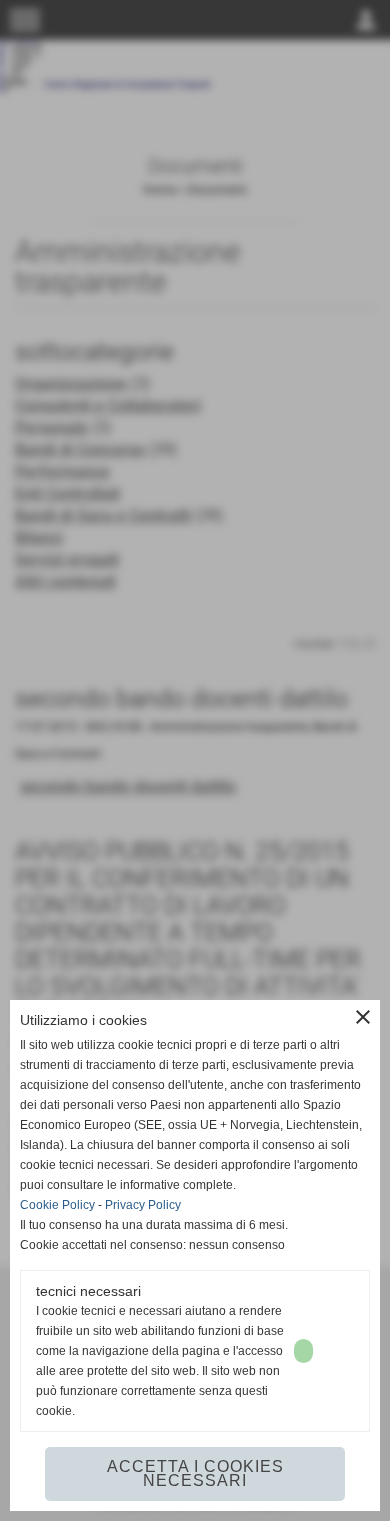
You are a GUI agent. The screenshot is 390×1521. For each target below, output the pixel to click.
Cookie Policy (57, 1205)
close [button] (363, 1017)
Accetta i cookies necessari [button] (195, 1473)
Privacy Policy (143, 1205)
